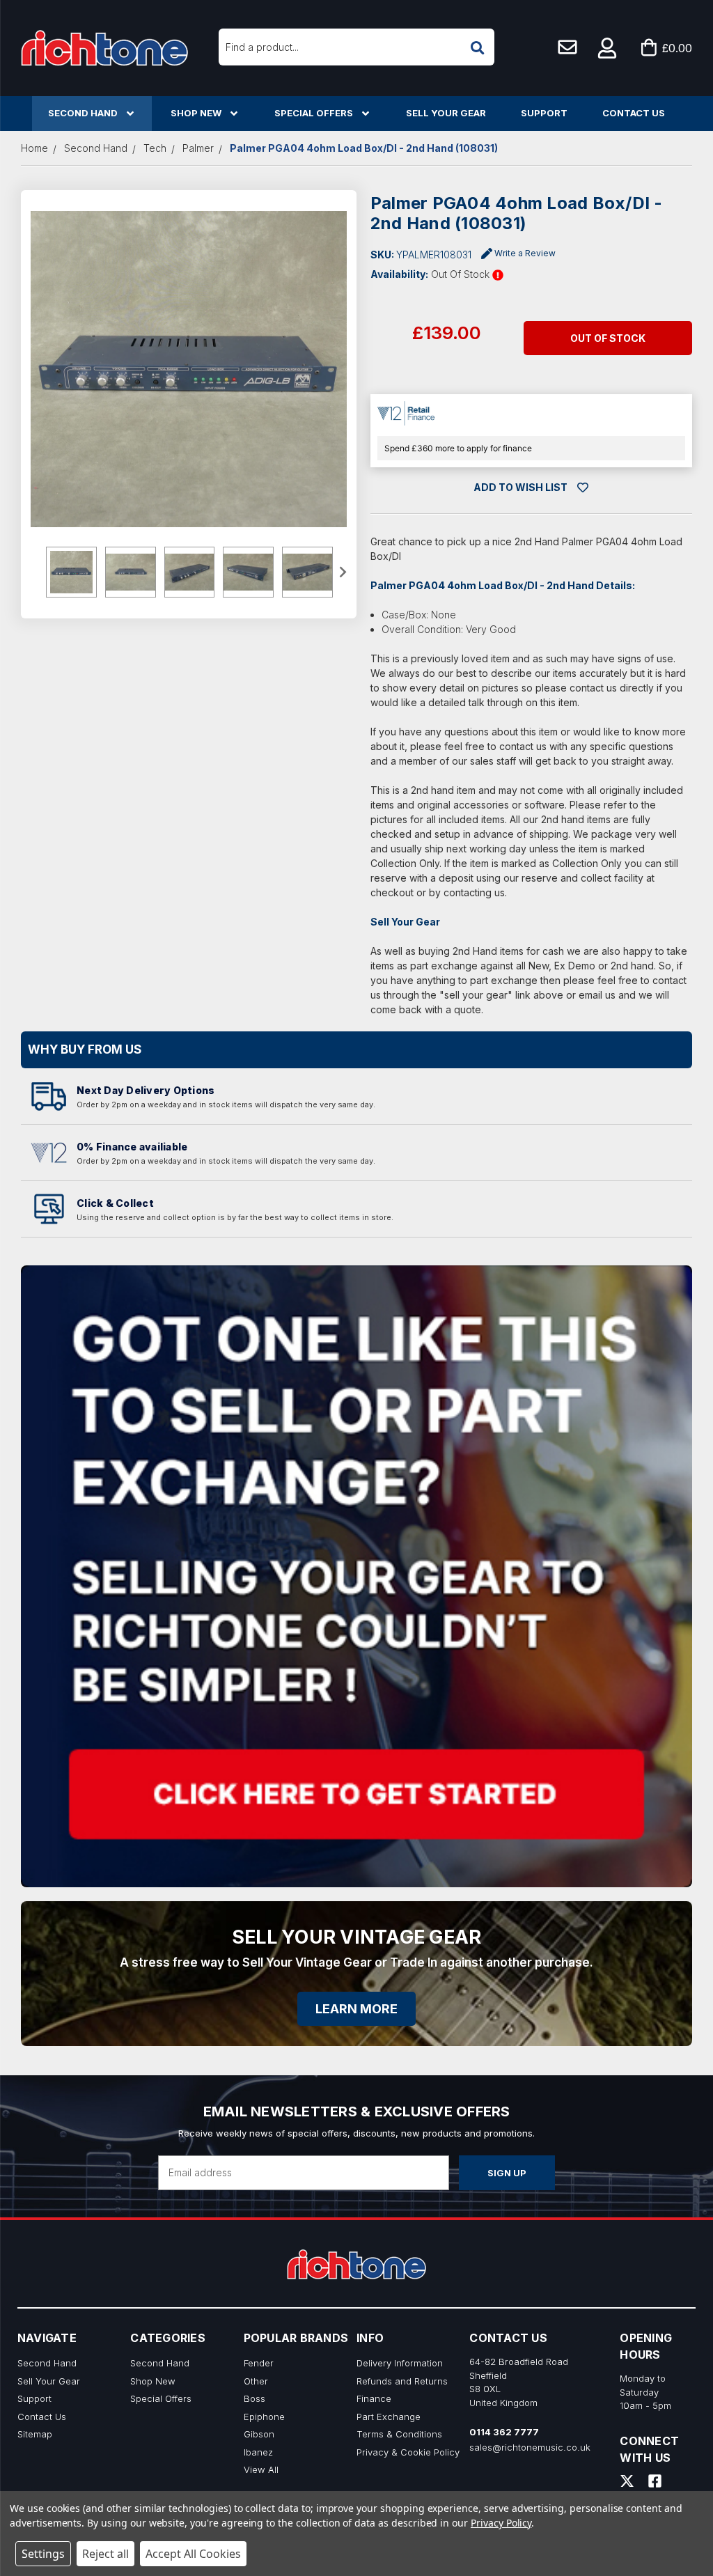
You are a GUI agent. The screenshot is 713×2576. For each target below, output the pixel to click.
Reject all (105, 2554)
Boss (254, 2398)
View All (261, 2469)
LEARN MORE (356, 2009)
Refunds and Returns (402, 2381)
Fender (259, 2363)
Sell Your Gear (446, 113)
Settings (43, 2554)
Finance (374, 2398)
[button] (608, 48)
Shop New (196, 113)
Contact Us (634, 113)
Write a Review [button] (525, 253)
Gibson (259, 2434)
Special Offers (314, 113)
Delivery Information (400, 2363)
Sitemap (35, 2434)
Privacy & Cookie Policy (408, 2452)
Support (544, 113)
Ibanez (258, 2452)
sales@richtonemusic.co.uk (530, 2447)
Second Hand (83, 113)
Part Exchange (389, 2417)
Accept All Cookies (193, 2554)
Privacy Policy (501, 2523)
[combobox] (356, 47)
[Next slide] (342, 572)
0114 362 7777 (504, 2432)
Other (256, 2381)
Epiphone (264, 2417)
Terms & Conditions (399, 2434)
